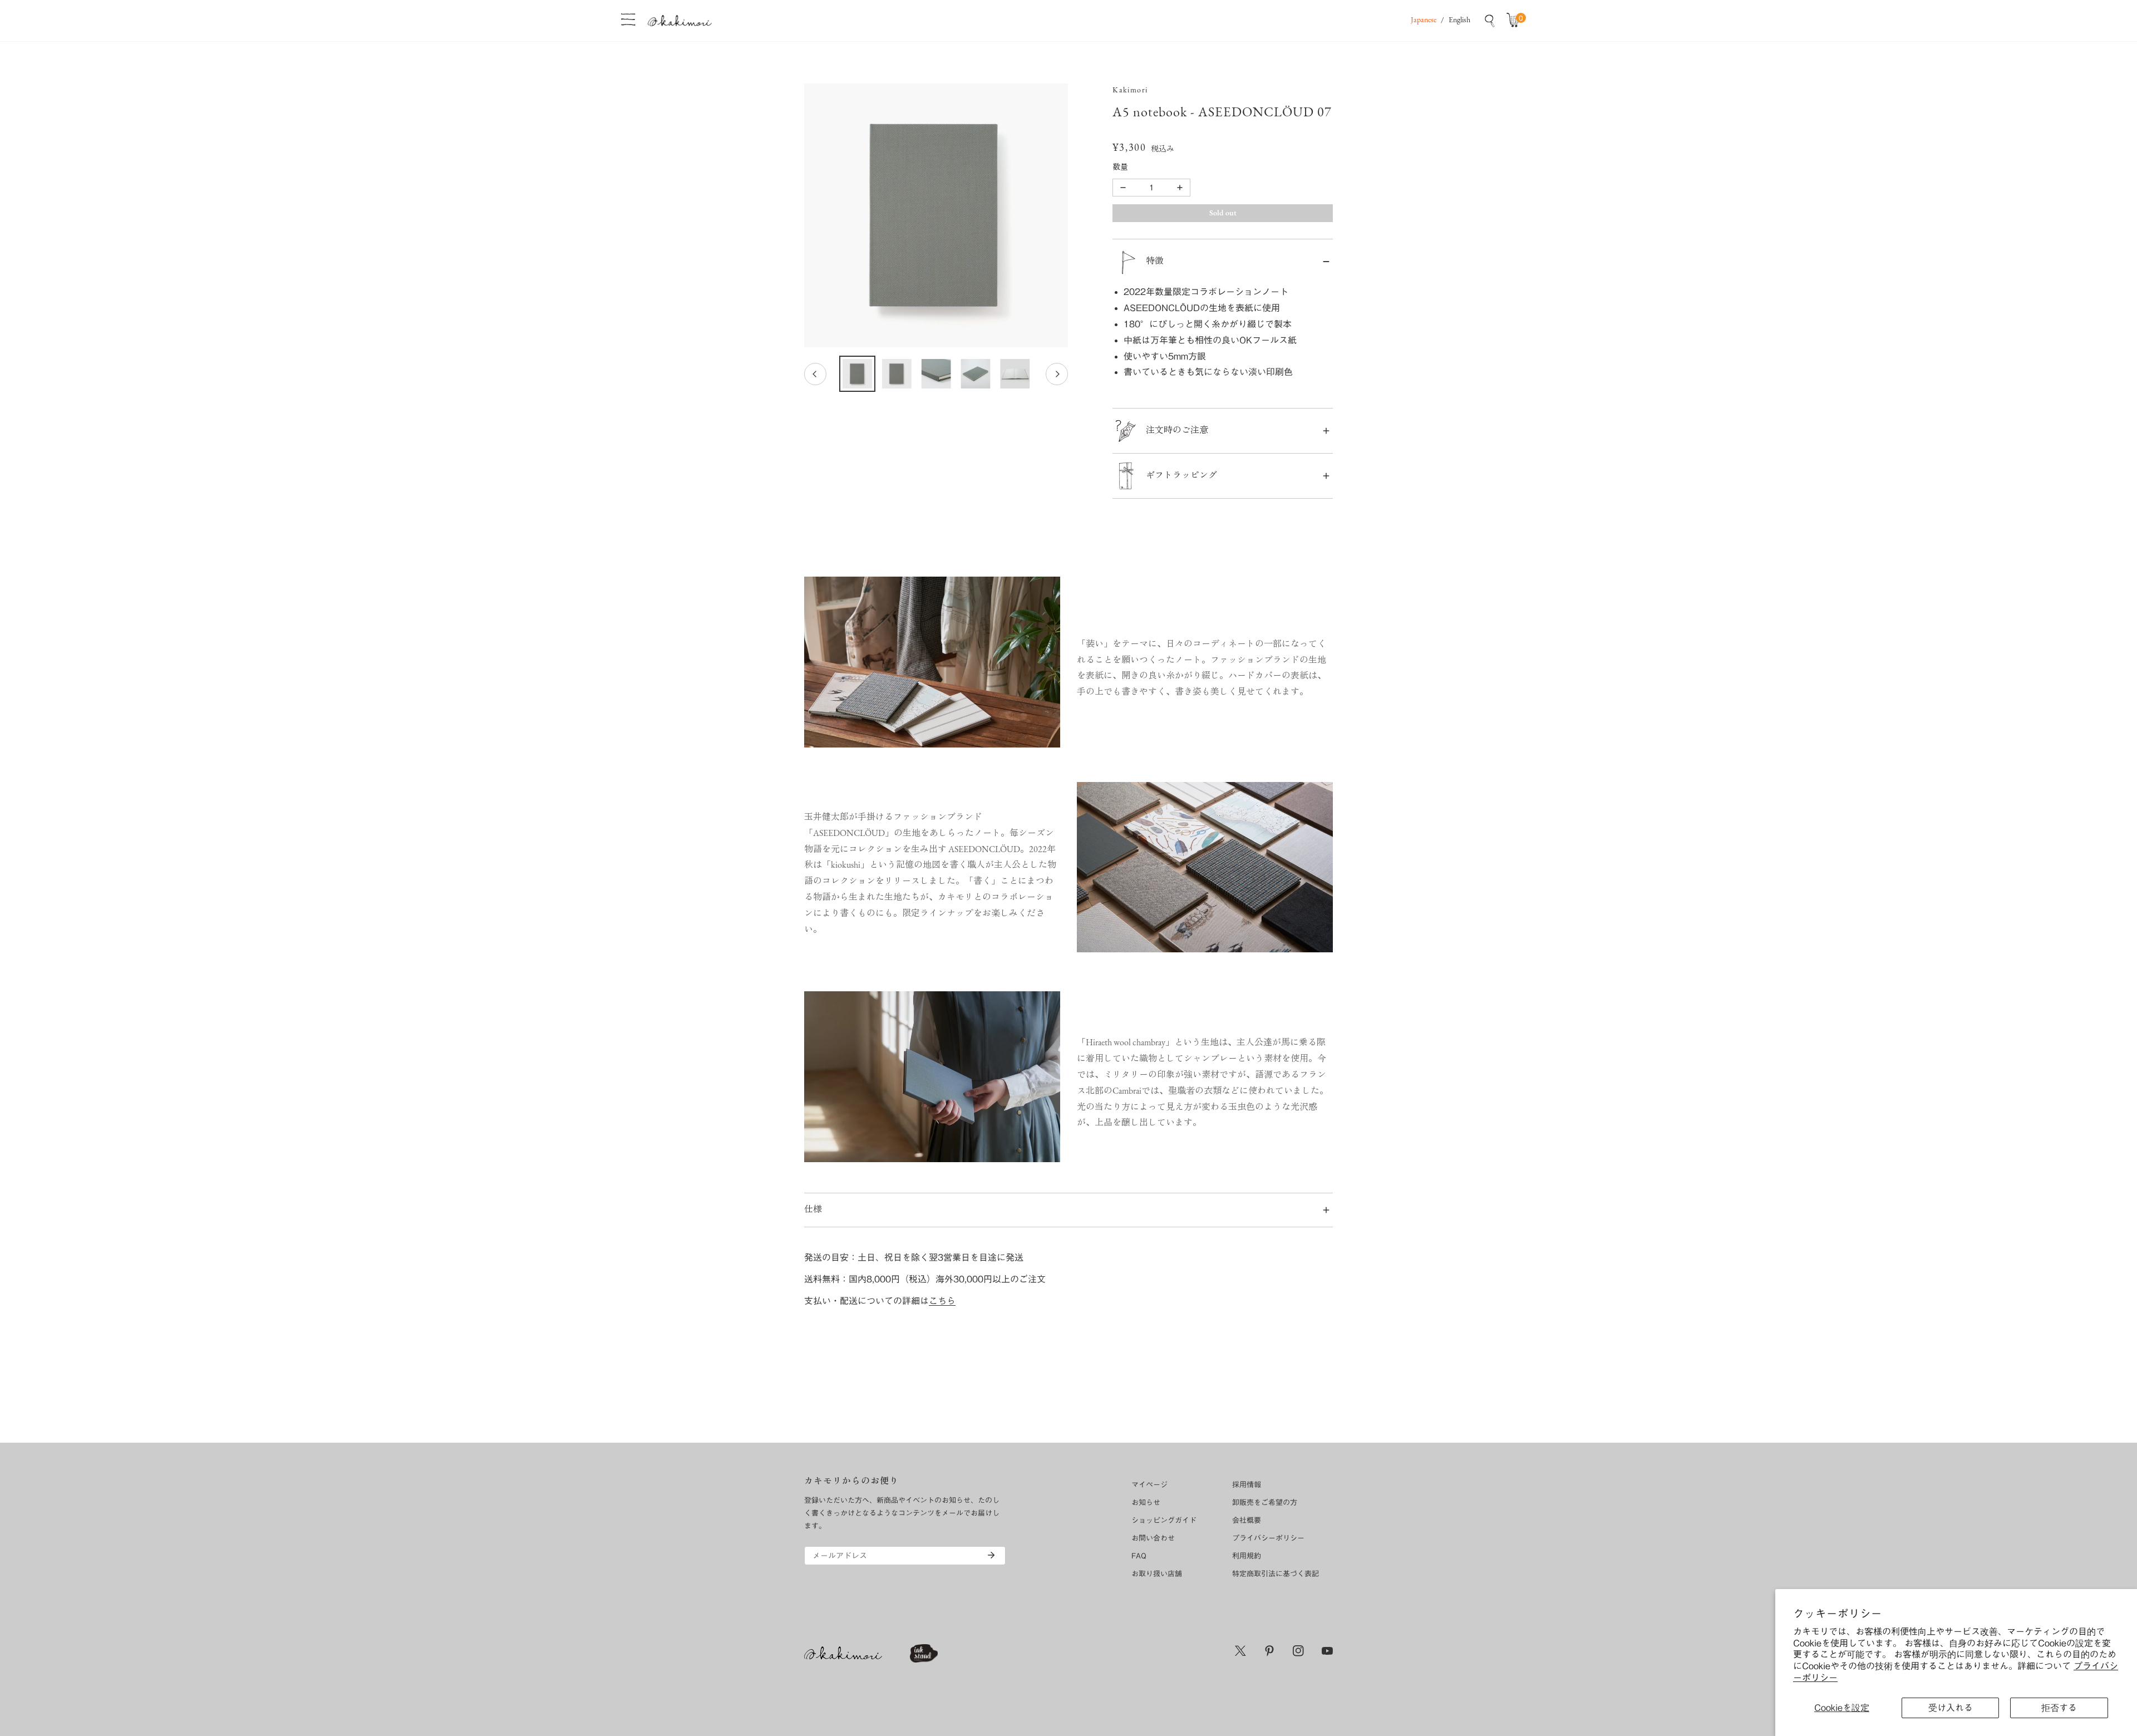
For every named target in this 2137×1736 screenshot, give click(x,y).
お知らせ (1146, 1503)
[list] (936, 215)
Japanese (1424, 20)
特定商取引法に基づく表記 (1276, 1574)
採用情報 (1247, 1485)
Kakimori (1130, 90)
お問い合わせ (1153, 1538)
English (1459, 20)
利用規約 (1247, 1556)
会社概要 (1247, 1520)
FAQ (1139, 1556)
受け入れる (1951, 1708)
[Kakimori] (680, 20)
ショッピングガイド (1164, 1520)
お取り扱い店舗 (1157, 1574)
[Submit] (991, 1555)
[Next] (1057, 374)
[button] (1515, 21)
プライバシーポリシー (1268, 1538)
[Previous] (815, 374)
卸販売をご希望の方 (1265, 1503)
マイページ (1149, 1485)
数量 (1120, 168)
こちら (942, 1301)
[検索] (1490, 21)
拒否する (2059, 1708)
